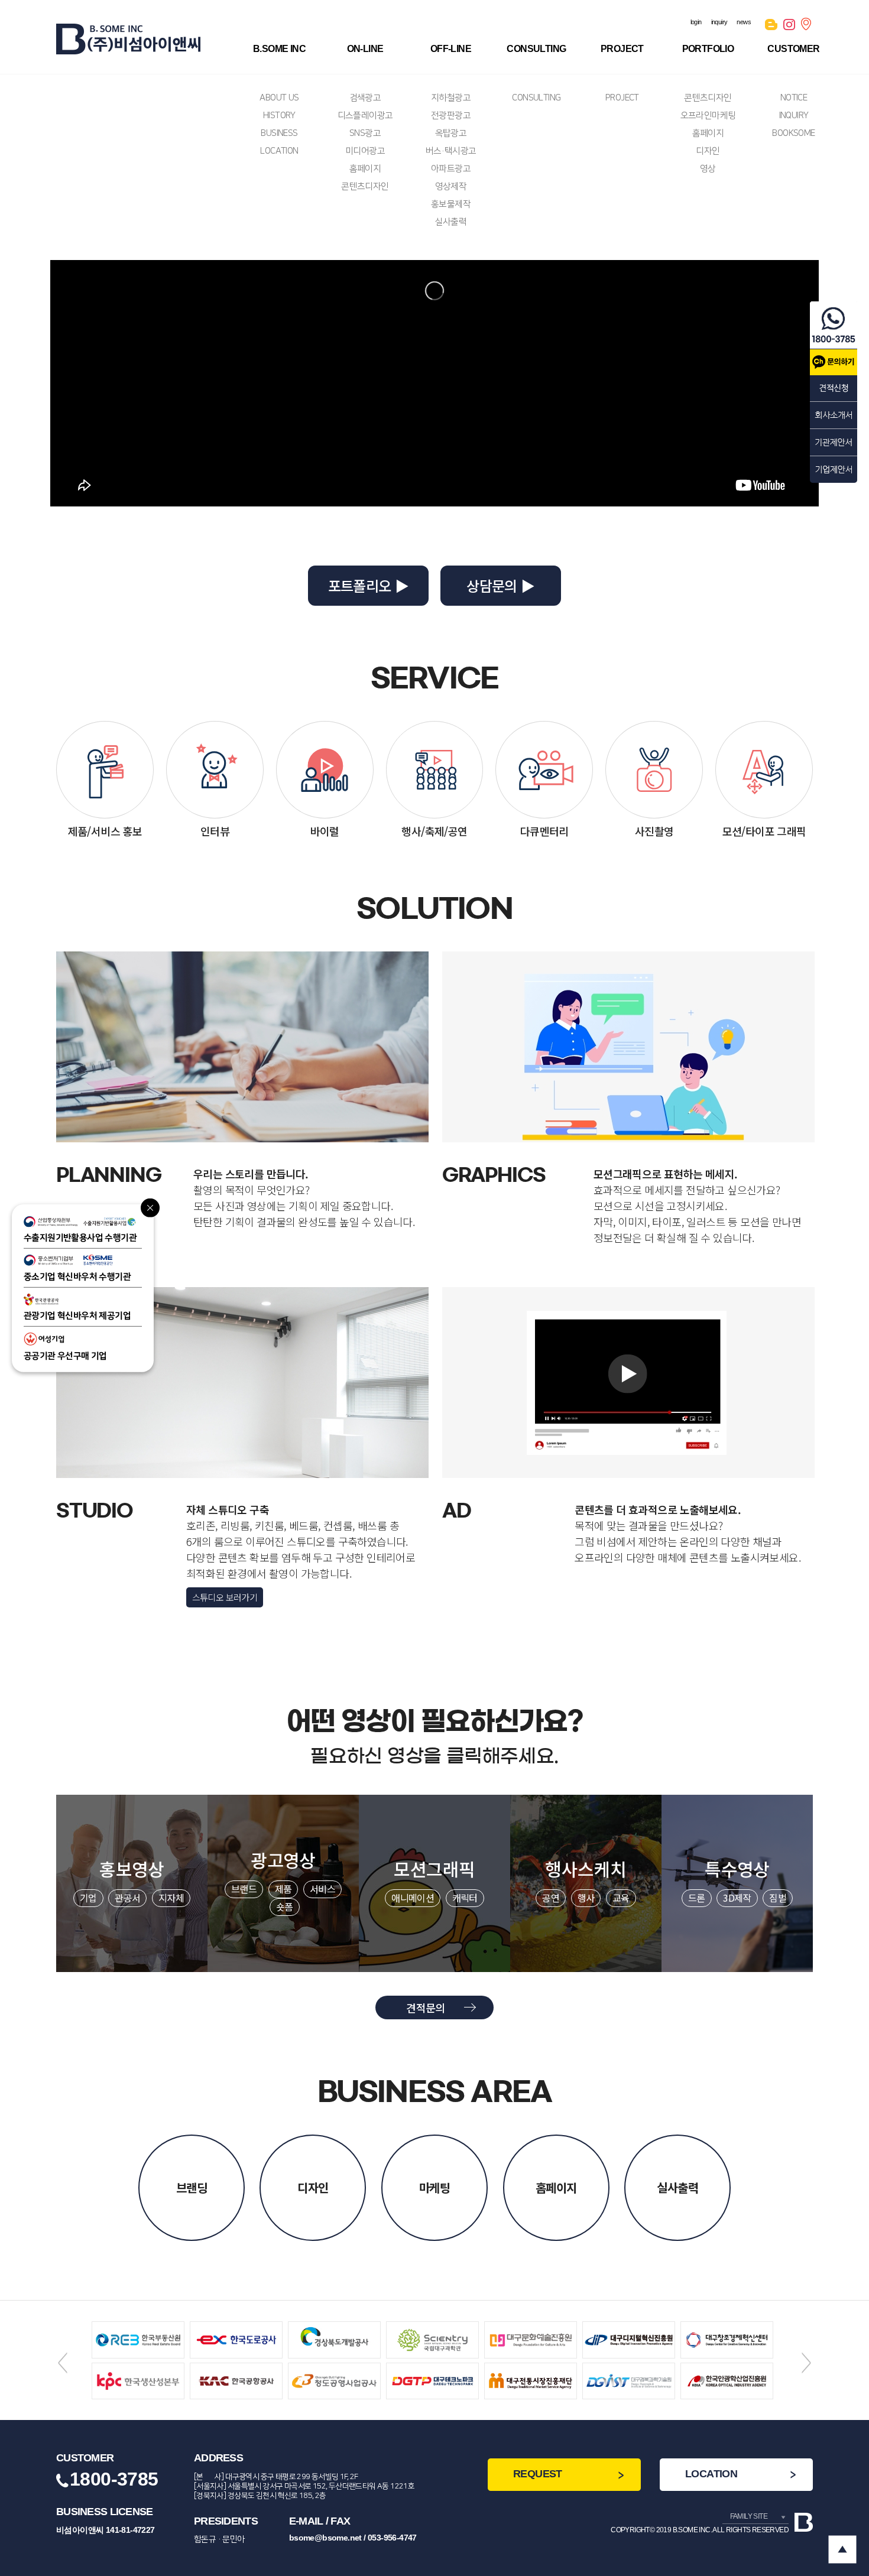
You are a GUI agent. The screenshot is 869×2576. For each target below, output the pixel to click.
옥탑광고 (451, 133)
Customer (793, 49)
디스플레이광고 (365, 116)
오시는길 (807, 27)
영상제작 (451, 186)
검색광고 (365, 98)
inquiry (719, 22)
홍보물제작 (451, 204)
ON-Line (365, 49)
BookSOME (793, 133)
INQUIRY (794, 116)
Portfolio (708, 49)
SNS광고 (365, 133)
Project (622, 49)
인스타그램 (789, 27)
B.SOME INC (279, 49)
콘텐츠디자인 (365, 186)
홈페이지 (365, 169)
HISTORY (279, 116)
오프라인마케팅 (708, 116)
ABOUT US (279, 98)
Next (806, 2363)
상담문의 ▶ (500, 585)
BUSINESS (279, 133)
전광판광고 (451, 116)
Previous (63, 2363)
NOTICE (794, 98)
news (744, 22)
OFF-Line (451, 49)
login (696, 22)
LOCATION (279, 151)
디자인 (708, 151)
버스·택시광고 (451, 151)
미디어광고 (365, 151)
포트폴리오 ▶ (369, 585)
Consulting (536, 49)
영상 (708, 169)
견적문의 (426, 2007)
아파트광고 (451, 169)
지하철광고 (451, 98)
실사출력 (451, 222)
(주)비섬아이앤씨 (128, 39)
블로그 (771, 27)
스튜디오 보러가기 (225, 1597)
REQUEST (538, 2474)
